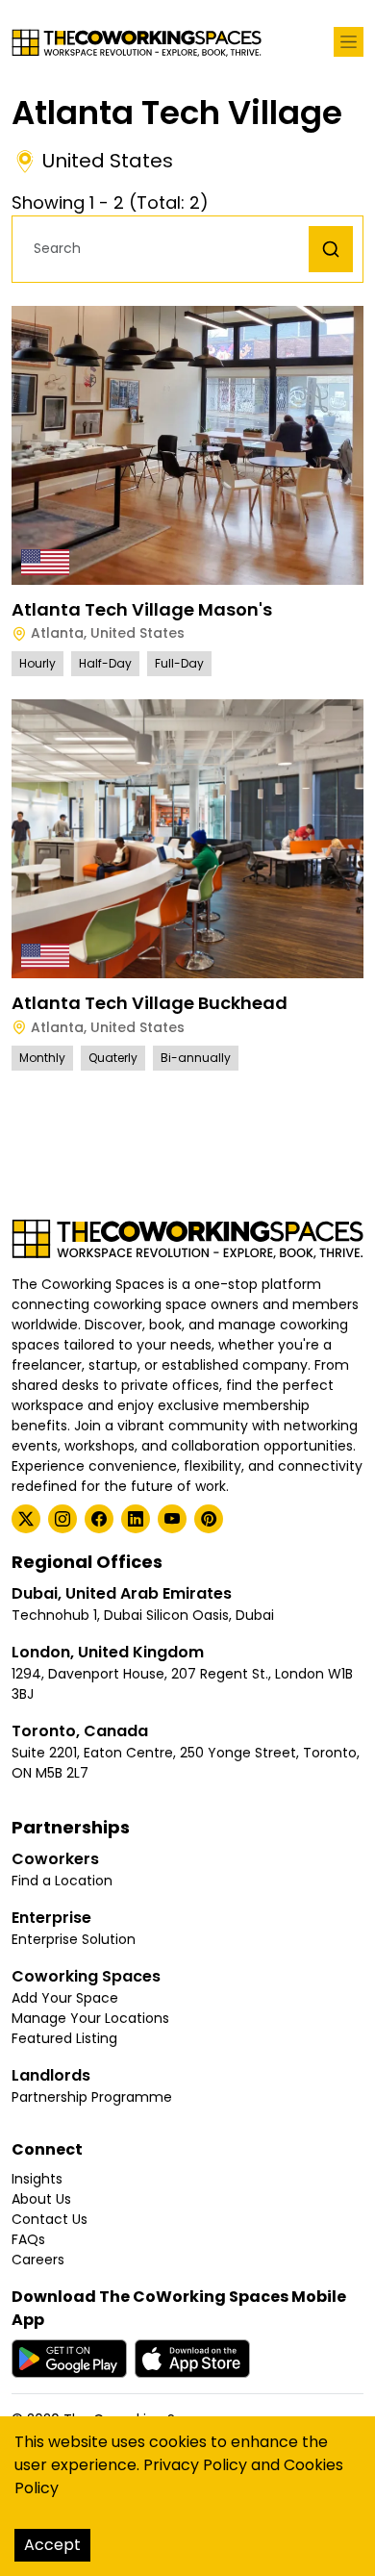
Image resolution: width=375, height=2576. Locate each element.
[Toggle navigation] (349, 42)
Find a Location (62, 1881)
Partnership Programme (92, 2097)
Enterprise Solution (74, 1939)
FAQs (28, 2239)
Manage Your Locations (90, 2018)
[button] (165, 249)
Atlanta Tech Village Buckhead (150, 1003)
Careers (38, 2260)
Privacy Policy (195, 2465)
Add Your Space (65, 1998)
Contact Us (50, 2219)
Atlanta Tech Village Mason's (142, 609)
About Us (41, 2199)
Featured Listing (64, 2038)
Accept (52, 2545)
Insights (37, 2179)
